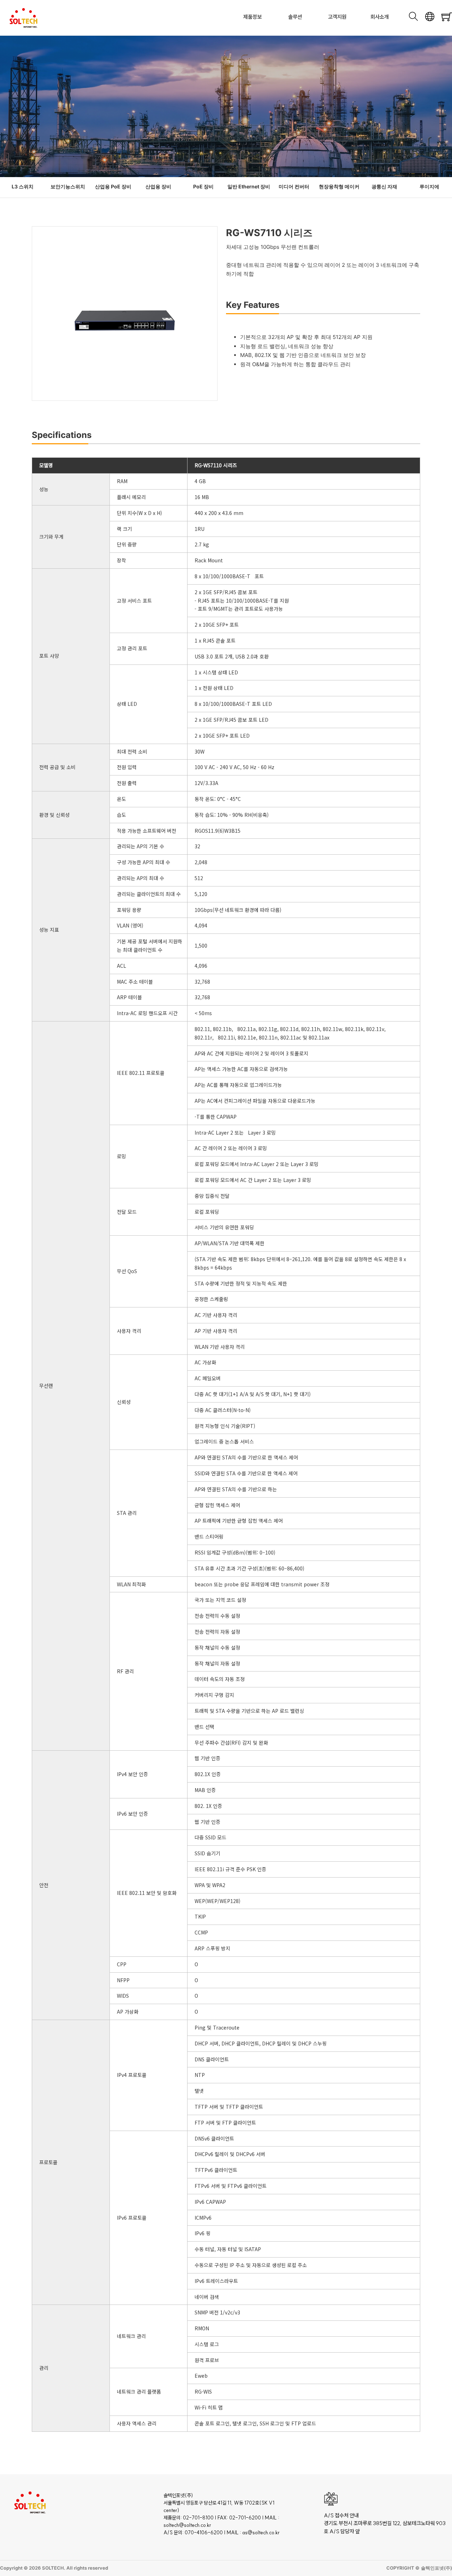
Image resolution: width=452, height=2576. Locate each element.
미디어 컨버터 (294, 186)
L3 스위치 (23, 186)
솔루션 (295, 17)
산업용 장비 (158, 186)
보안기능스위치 (68, 186)
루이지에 (429, 186)
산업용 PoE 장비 (113, 186)
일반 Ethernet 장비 (249, 186)
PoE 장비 (203, 186)
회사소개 (380, 17)
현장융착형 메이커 (339, 186)
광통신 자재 (384, 186)
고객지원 (337, 17)
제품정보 (252, 17)
